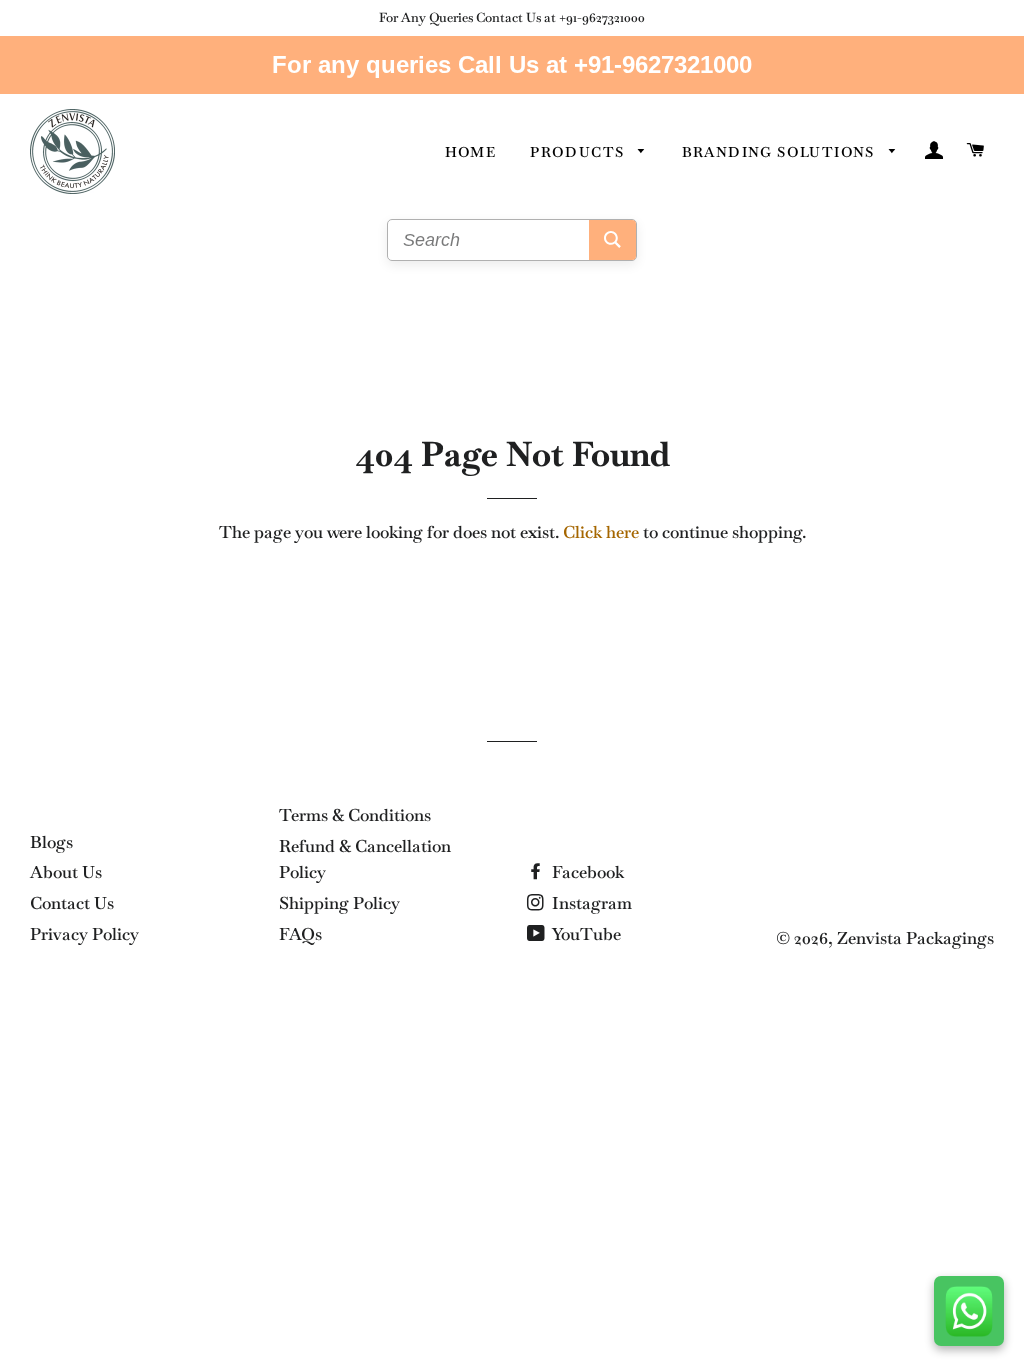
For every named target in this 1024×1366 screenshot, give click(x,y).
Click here (601, 532)
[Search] (612, 240)
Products (579, 152)
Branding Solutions (781, 152)
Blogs (51, 842)
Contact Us (72, 903)
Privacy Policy (84, 934)
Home (471, 152)
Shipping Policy (339, 903)
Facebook (586, 872)
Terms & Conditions (355, 815)
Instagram (590, 903)
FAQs (300, 934)
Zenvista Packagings (915, 938)
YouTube (585, 934)
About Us (66, 872)
